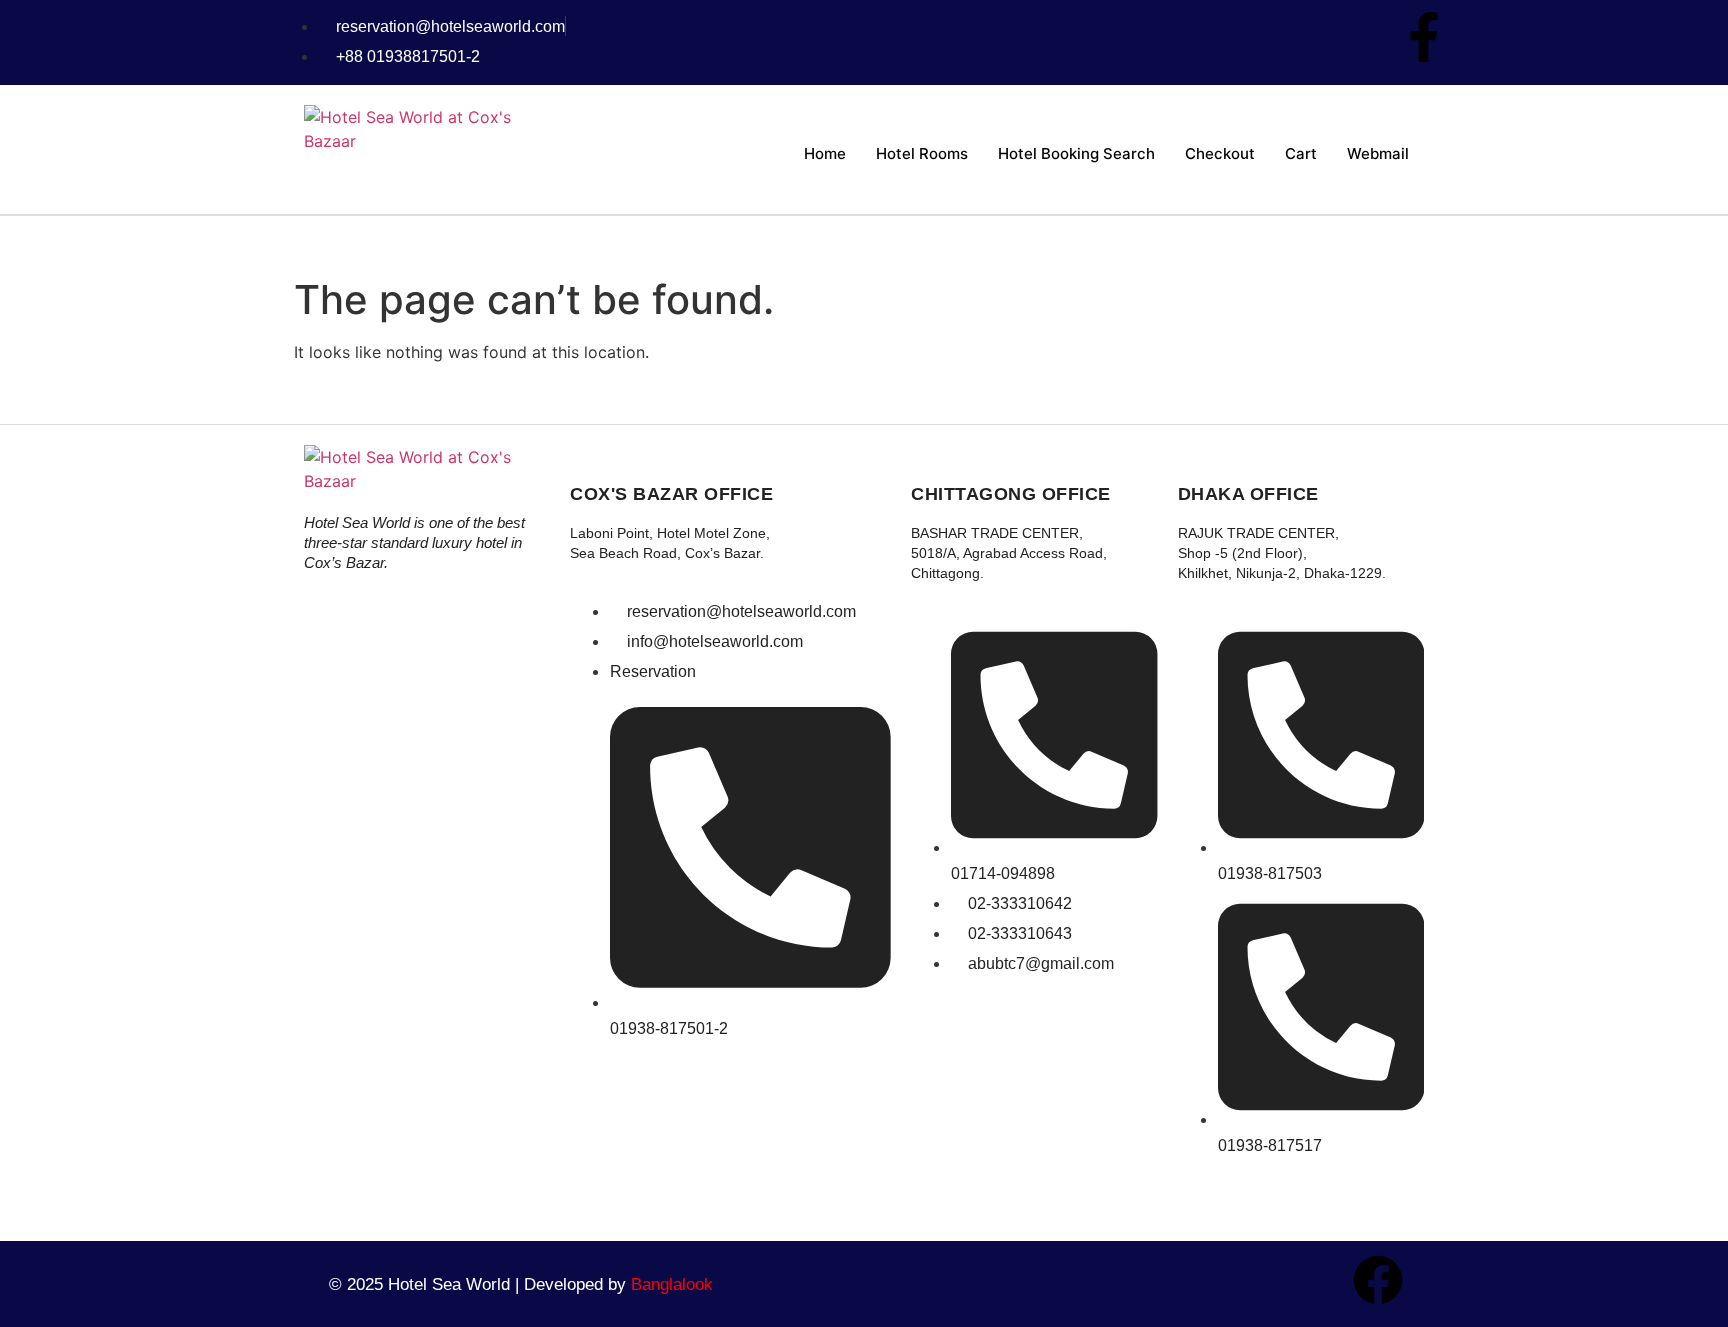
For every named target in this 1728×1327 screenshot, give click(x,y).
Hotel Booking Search (1076, 153)
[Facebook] (1378, 1280)
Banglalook (672, 1284)
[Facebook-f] (1424, 37)
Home (825, 153)
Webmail (1378, 153)
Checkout (1220, 153)
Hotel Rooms (922, 153)
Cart (1301, 153)
